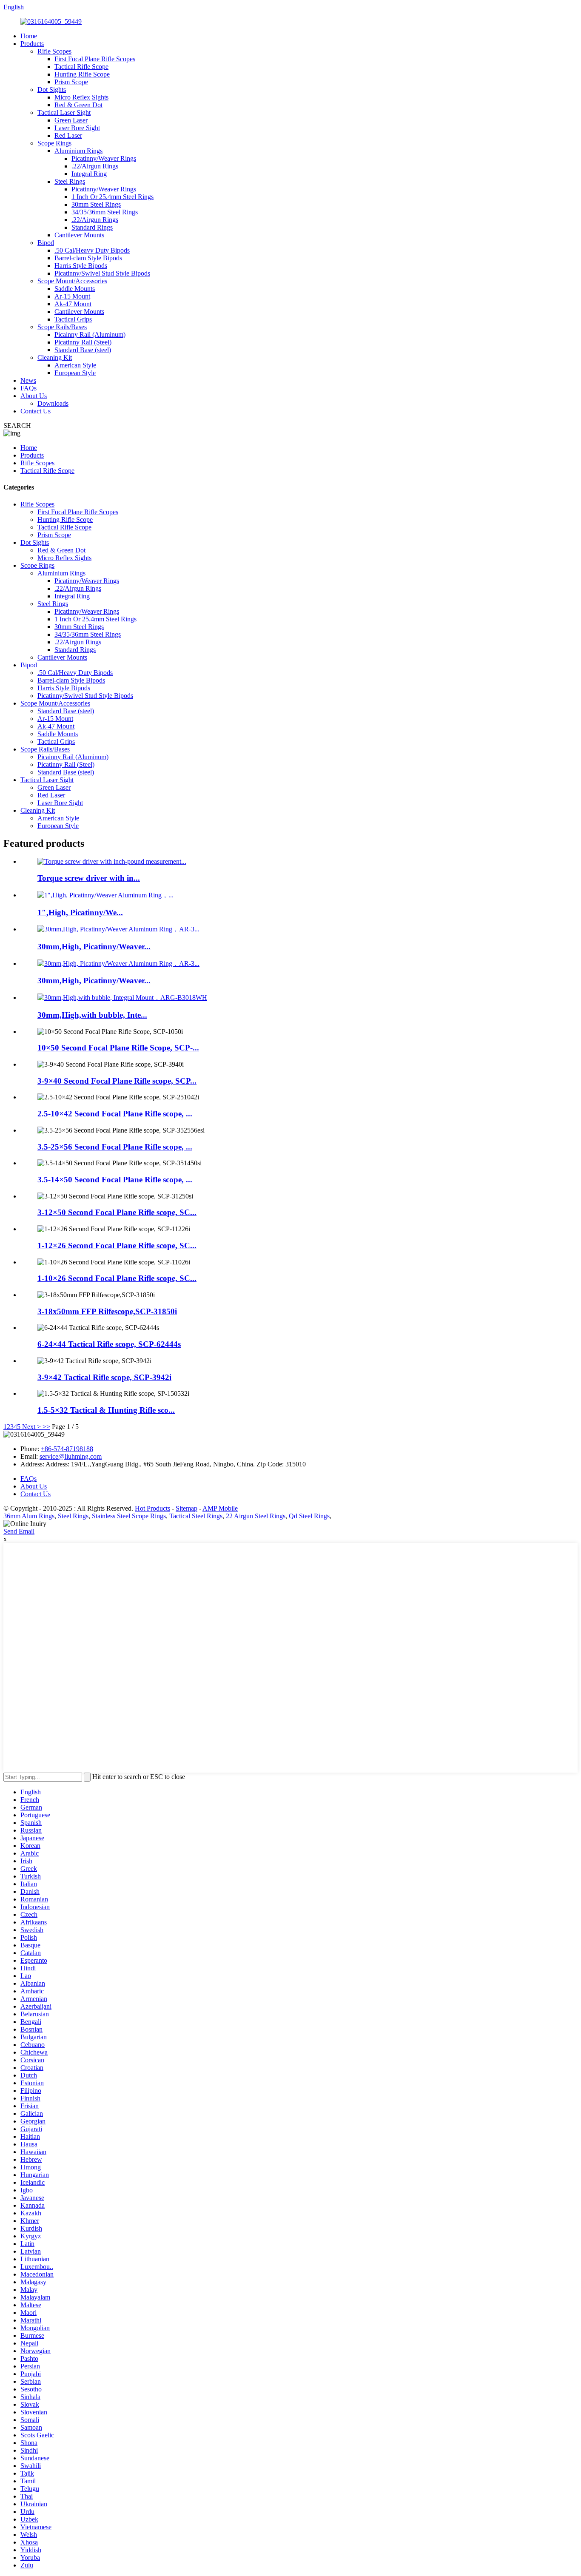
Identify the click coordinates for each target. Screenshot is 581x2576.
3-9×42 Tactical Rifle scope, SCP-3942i (104, 1377)
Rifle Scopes (54, 51)
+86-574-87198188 (67, 1449)
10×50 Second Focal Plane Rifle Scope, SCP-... (118, 1048)
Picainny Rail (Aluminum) (90, 334)
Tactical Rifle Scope (81, 67)
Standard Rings (92, 227)
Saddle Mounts (75, 289)
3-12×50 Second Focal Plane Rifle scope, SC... (117, 1212)
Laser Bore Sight (77, 128)
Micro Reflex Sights (81, 97)
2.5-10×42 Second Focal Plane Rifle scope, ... (115, 1114)
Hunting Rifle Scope (82, 74)
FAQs (28, 388)
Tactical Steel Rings (196, 1516)
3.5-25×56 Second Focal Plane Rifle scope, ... (115, 1147)
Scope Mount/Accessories (72, 281)
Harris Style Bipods (81, 266)
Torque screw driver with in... (89, 878)
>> (46, 1427)
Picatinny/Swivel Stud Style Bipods (102, 273)
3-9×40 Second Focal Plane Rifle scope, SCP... (117, 1081)
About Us (34, 396)
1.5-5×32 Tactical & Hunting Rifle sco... (106, 1410)
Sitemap (187, 1508)
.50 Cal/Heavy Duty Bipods (92, 250)
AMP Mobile (220, 1508)
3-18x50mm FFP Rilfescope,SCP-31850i (107, 1311)
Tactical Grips (73, 319)
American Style (75, 365)
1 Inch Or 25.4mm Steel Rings (112, 197)
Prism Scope (71, 82)
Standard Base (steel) (83, 350)
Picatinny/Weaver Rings (104, 158)
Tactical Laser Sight (64, 112)
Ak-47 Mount (73, 304)
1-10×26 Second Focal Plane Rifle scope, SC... (117, 1278)
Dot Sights (52, 90)
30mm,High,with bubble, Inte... (92, 1015)
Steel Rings (70, 181)
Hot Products (152, 1508)
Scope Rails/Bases (62, 327)
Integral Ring (89, 174)
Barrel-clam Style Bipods (88, 258)
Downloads (53, 403)
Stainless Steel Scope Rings (129, 1516)
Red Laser (68, 135)
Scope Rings (54, 143)
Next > (31, 1427)
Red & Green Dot (78, 105)
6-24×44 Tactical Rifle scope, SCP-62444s (109, 1344)
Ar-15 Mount (72, 296)
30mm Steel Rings (96, 204)
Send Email (19, 1531)
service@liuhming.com (71, 1456)
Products (32, 44)
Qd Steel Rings (309, 1516)
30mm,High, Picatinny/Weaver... (94, 946)
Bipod (46, 243)
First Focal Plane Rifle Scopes (95, 59)
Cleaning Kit (55, 357)
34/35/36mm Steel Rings (105, 212)
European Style (75, 373)
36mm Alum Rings (29, 1516)
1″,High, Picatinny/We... (80, 912)
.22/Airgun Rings (95, 166)
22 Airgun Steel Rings (256, 1516)
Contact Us (36, 411)
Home (29, 36)
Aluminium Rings (78, 151)
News (28, 380)
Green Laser (71, 120)
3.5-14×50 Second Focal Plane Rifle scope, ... (115, 1180)
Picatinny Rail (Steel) (83, 342)
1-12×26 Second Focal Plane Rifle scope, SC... (117, 1245)
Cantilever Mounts (79, 235)
